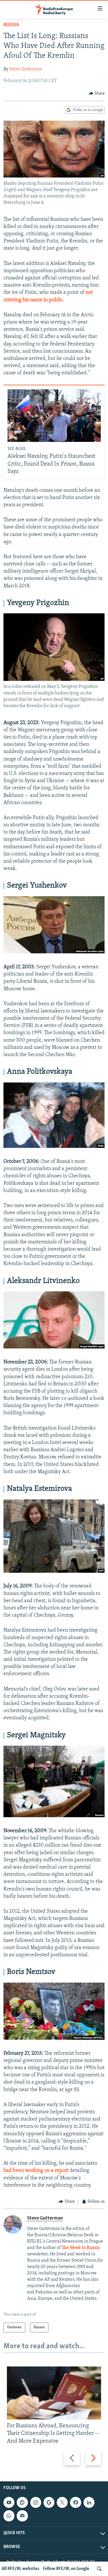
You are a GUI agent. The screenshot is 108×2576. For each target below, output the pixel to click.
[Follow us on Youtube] (9, 2502)
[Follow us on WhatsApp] (9, 2516)
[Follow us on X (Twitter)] (62, 2502)
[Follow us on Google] (49, 2502)
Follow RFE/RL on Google (66, 2569)
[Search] (99, 2569)
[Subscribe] (22, 2516)
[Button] (97, 94)
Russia (11, 25)
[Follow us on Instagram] (36, 2502)
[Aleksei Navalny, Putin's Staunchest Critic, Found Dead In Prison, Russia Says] (54, 416)
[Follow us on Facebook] (75, 2502)
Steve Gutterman (26, 69)
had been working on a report (36, 2171)
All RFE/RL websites (21, 2569)
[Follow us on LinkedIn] (89, 2502)
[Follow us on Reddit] (22, 2502)
